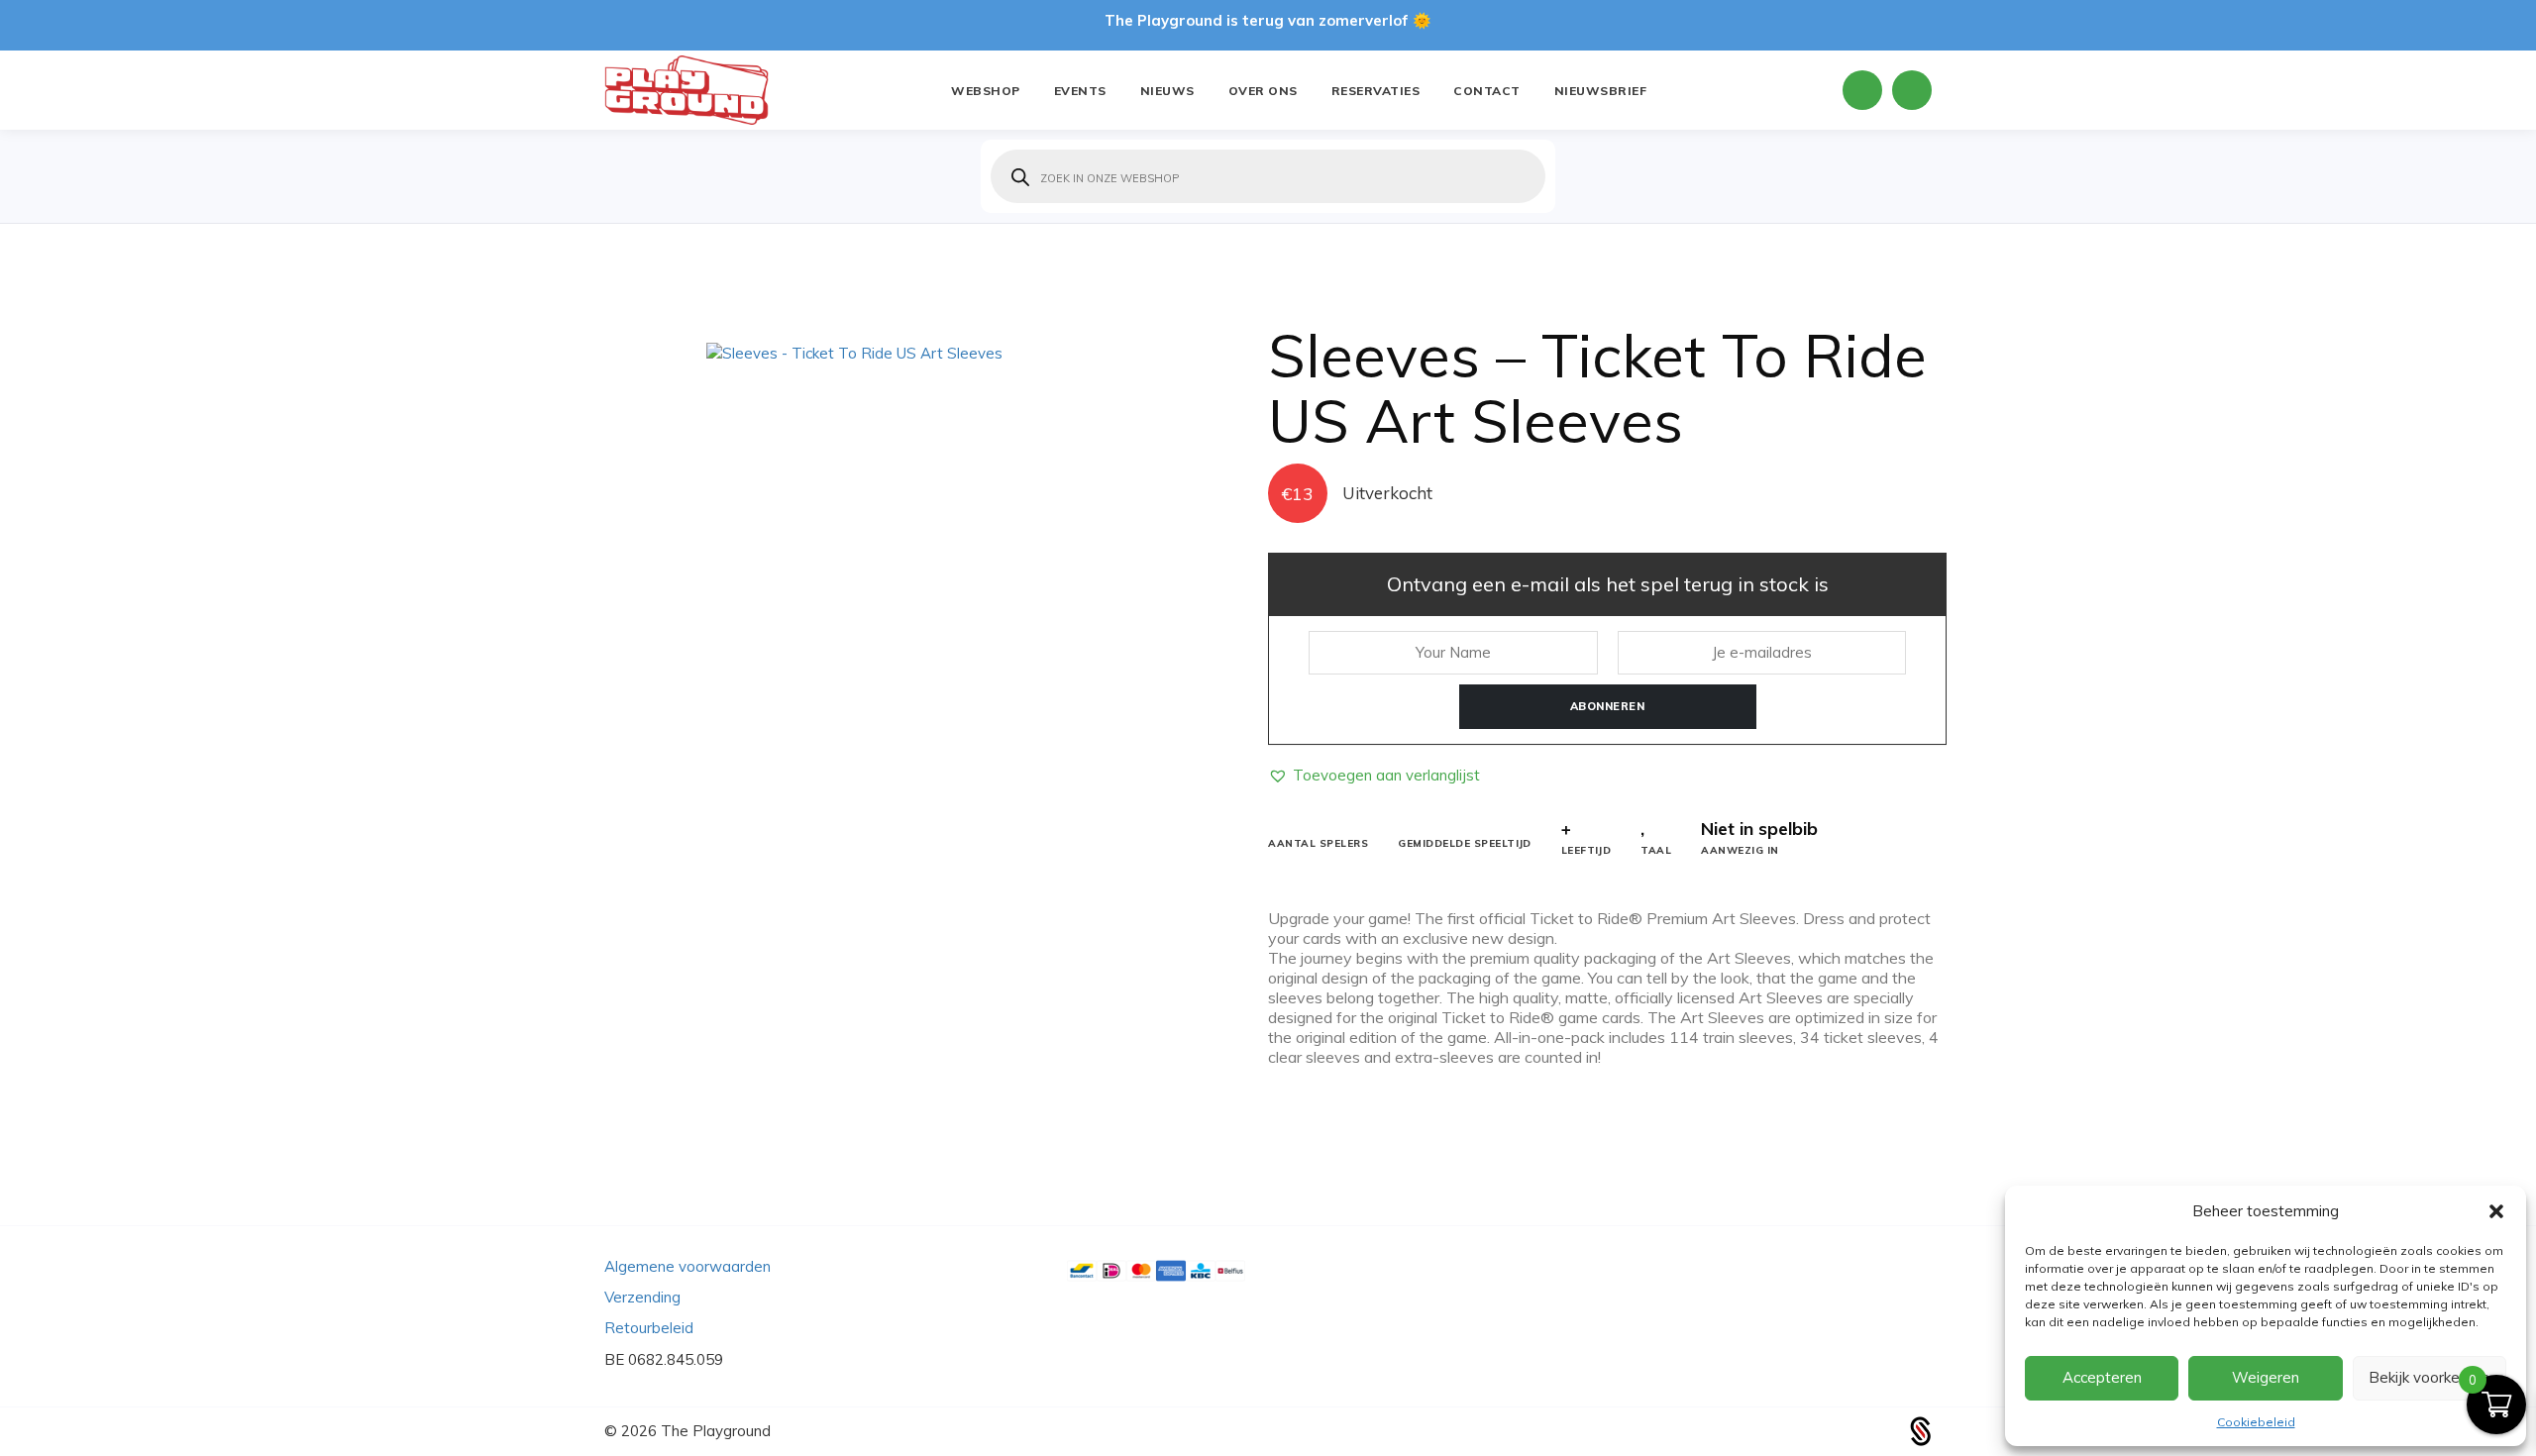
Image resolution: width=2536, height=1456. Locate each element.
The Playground (716, 1431)
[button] (2496, 1211)
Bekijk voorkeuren (2429, 1377)
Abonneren (1608, 706)
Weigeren (2266, 1377)
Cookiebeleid (2256, 1422)
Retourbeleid (649, 1328)
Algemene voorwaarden (687, 1266)
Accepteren (2102, 1377)
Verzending (642, 1297)
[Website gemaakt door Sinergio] (1921, 1430)
